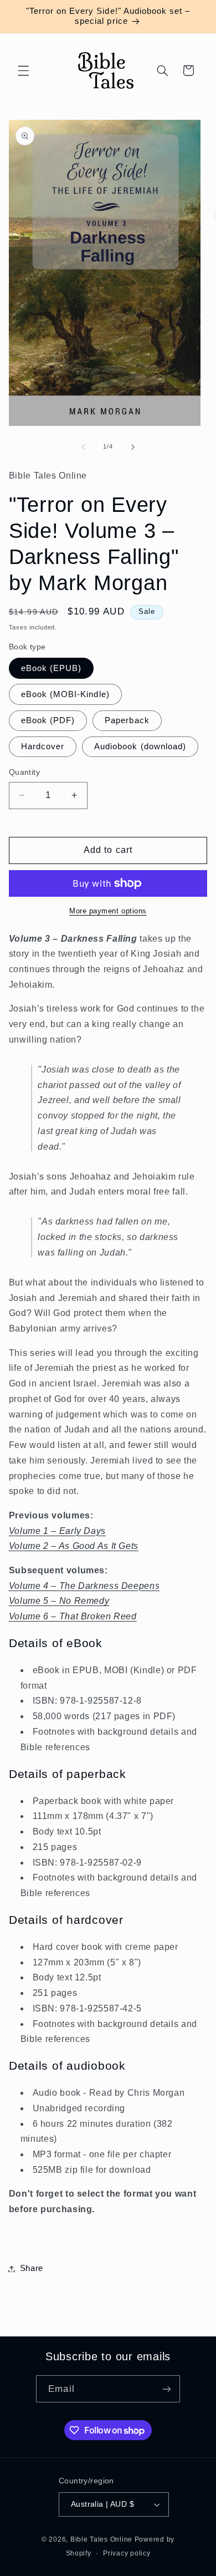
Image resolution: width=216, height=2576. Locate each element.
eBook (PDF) (48, 720)
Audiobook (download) (140, 746)
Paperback (127, 720)
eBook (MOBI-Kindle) (65, 694)
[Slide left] (83, 447)
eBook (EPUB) (52, 668)
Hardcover (43, 746)
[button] (23, 70)
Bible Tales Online (101, 2539)
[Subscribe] (166, 2389)
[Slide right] (133, 447)
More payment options (108, 911)
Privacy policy (127, 2553)
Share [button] (32, 2268)
